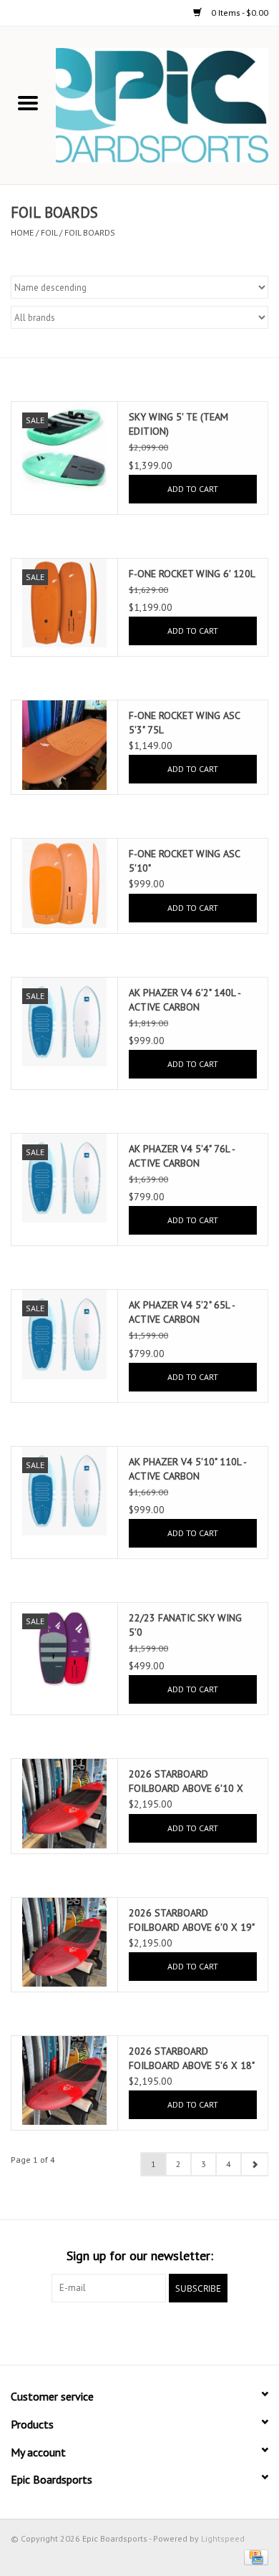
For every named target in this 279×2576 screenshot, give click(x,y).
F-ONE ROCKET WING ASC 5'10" (184, 861)
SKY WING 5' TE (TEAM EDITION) (178, 424)
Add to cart (193, 489)
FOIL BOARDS (90, 232)
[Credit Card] (254, 2556)
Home (22, 232)
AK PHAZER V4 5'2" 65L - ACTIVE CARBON (182, 1312)
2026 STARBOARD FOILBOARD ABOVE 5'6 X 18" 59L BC (191, 2059)
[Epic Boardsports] (167, 105)
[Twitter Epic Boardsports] (88, 2332)
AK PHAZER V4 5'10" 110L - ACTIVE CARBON (187, 1469)
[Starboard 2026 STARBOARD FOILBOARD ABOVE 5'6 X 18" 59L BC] (64, 2080)
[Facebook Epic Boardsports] (62, 2332)
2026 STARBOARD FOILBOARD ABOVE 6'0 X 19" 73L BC (191, 1920)
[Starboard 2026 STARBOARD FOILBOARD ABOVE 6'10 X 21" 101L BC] (64, 1803)
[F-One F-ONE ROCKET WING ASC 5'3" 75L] (64, 745)
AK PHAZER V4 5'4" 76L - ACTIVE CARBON (182, 1156)
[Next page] (254, 2164)
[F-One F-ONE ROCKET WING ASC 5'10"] (64, 883)
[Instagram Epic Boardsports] (217, 2332)
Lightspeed (223, 2538)
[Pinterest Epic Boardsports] (139, 2332)
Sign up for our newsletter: (140, 2256)
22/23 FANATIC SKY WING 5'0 (185, 1625)
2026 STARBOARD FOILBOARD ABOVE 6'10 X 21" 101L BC (186, 1781)
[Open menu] (28, 102)
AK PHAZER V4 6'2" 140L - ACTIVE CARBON (185, 1000)
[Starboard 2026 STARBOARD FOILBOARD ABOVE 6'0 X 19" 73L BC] (64, 1942)
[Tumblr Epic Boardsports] (191, 2332)
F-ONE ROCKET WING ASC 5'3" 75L (184, 723)
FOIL (49, 232)
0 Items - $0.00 (239, 13)
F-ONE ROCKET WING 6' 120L (192, 574)
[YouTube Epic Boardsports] (165, 2332)
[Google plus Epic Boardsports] (114, 2332)
